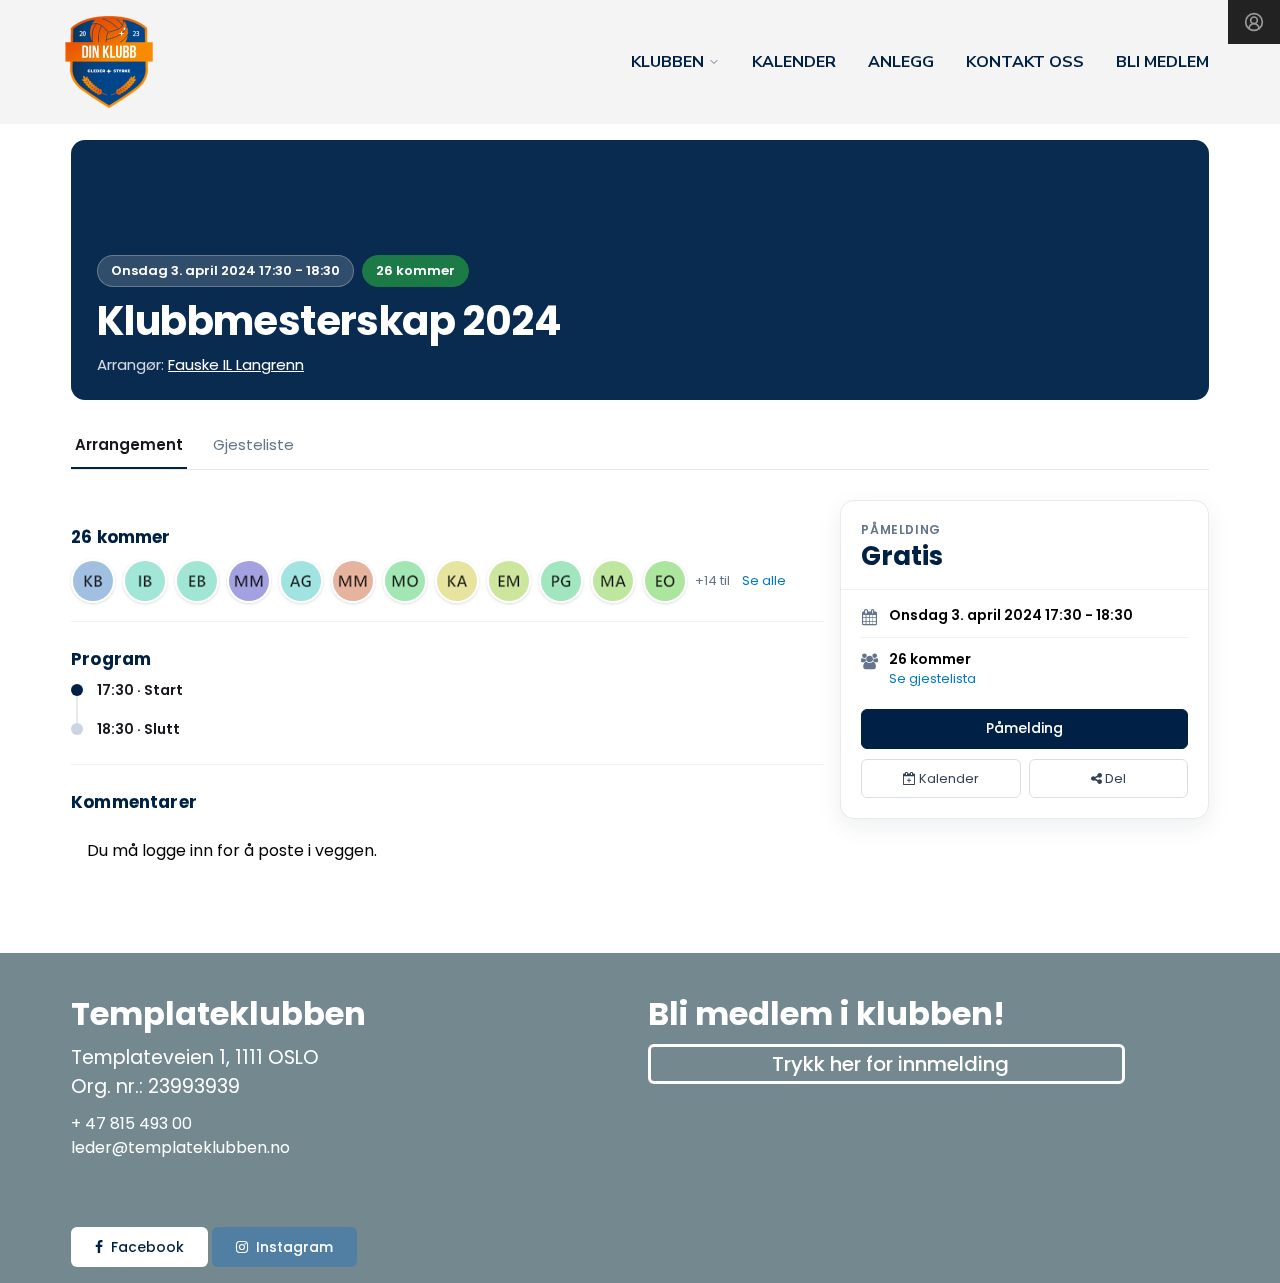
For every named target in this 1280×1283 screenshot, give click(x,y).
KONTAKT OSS (1025, 62)
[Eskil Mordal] (509, 581)
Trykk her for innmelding (890, 1064)
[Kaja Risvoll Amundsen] (457, 581)
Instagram (294, 1247)
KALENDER (794, 62)
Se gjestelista (932, 678)
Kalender (947, 778)
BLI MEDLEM (1162, 62)
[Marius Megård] (353, 581)
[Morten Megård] (249, 581)
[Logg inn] (1254, 22)
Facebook (147, 1247)
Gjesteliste (253, 444)
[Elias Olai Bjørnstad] (197, 581)
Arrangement (129, 444)
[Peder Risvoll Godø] (561, 581)
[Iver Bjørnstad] (145, 581)
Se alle (764, 580)
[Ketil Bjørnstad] (93, 581)
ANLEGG (901, 62)
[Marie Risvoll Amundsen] (613, 581)
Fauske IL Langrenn (236, 364)
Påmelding (1024, 728)
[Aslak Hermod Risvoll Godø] (301, 581)
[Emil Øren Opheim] (665, 581)
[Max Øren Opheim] (405, 581)
